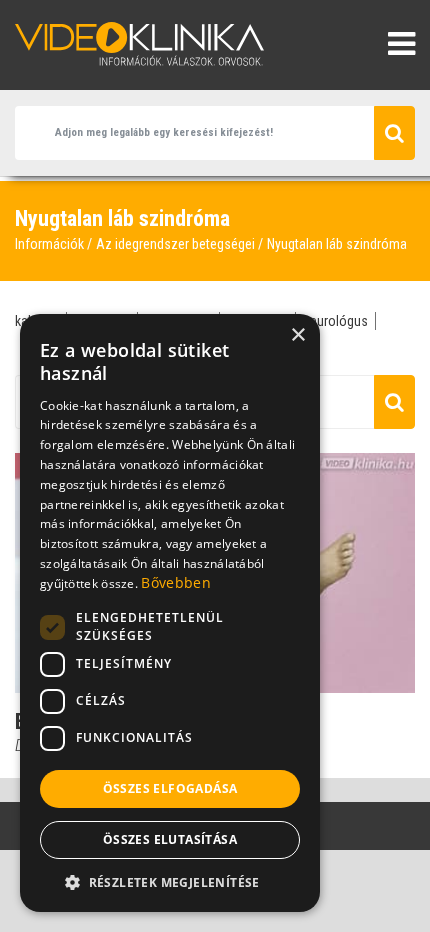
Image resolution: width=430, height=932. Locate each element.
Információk (49, 244)
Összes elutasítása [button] (170, 839)
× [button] (297, 335)
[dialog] (170, 613)
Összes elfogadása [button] (170, 788)
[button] (170, 882)
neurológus (335, 321)
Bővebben (175, 582)
